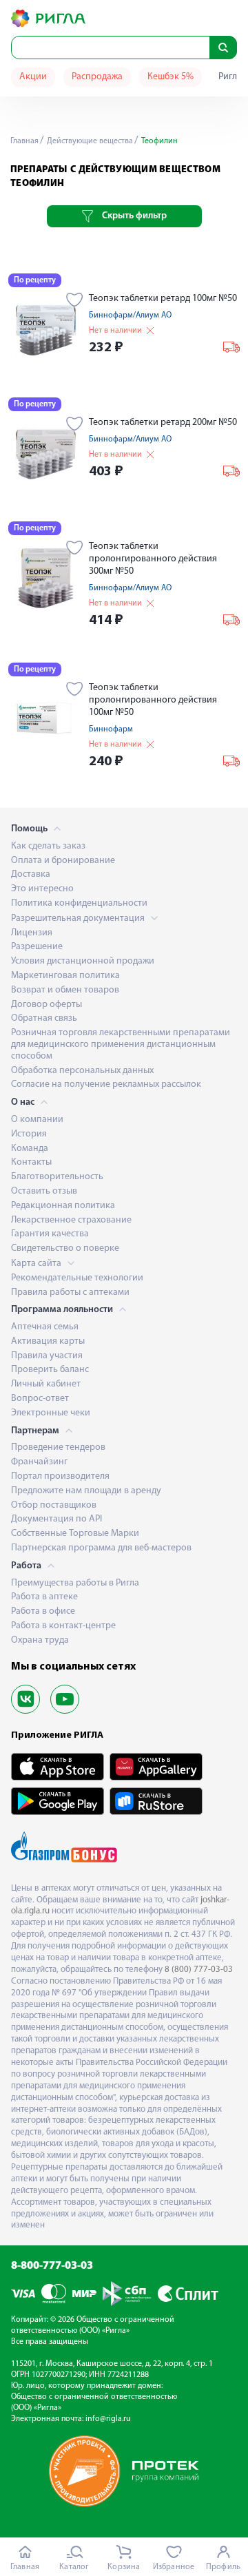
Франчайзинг (39, 1462)
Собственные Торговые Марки (75, 1534)
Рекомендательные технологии (77, 1278)
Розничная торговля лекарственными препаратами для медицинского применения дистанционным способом (121, 1045)
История (29, 1134)
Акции (33, 77)
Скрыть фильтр (134, 216)
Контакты (31, 1162)
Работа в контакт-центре (63, 1626)
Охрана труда (40, 1640)
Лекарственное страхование (71, 1220)
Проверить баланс (50, 1370)
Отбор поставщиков (54, 1505)
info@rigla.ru (108, 2419)
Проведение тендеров (58, 1447)
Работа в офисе (43, 1611)
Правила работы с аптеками (70, 1292)
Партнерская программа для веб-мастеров (101, 1548)
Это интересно (42, 889)
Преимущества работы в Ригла (75, 1583)
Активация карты (48, 1341)
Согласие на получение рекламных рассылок (106, 1084)
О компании (37, 1120)
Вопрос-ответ (40, 1399)
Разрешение (37, 947)
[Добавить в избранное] (75, 301)
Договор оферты (46, 1005)
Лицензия (32, 933)
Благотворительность (57, 1177)
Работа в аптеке (44, 1597)
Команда (30, 1149)
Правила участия (47, 1356)
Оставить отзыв (44, 1191)
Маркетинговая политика (65, 976)
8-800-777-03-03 (52, 2266)
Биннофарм (111, 729)
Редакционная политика (63, 1206)
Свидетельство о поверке (65, 1248)
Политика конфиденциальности (79, 903)
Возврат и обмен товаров (65, 990)
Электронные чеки (51, 1413)
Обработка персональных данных (82, 1071)
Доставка (31, 874)
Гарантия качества (50, 1234)
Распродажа (97, 77)
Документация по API (56, 1519)
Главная (24, 141)
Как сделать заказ (48, 846)
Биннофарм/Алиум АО (130, 315)
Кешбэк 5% (170, 77)
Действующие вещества (89, 141)
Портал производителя (60, 1476)
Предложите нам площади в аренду (86, 1491)
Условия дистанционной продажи (83, 961)
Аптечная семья (45, 1327)
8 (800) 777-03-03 (199, 1970)
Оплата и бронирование (63, 861)
